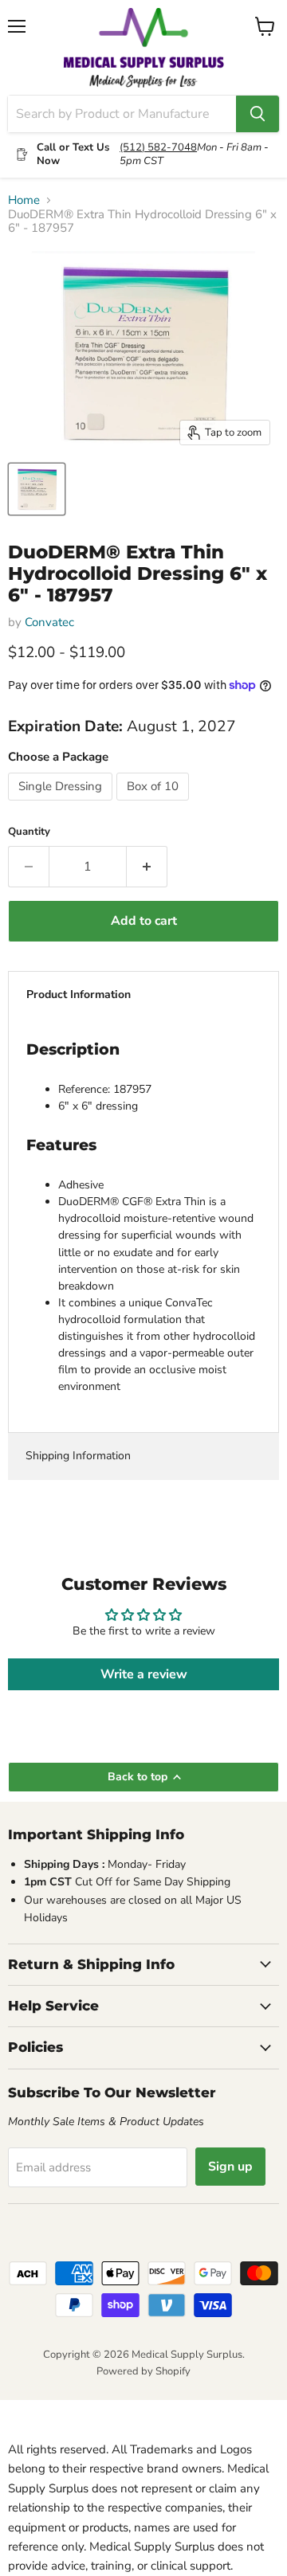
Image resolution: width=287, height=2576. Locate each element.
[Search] (258, 114)
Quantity (29, 832)
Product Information (79, 994)
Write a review (144, 1674)
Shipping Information (78, 1456)
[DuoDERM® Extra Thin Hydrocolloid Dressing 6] (37, 489)
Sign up (230, 2167)
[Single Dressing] (62, 805)
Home (24, 200)
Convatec (49, 622)
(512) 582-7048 (158, 147)
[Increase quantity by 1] (147, 867)
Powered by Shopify (143, 2371)
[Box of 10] (155, 805)
